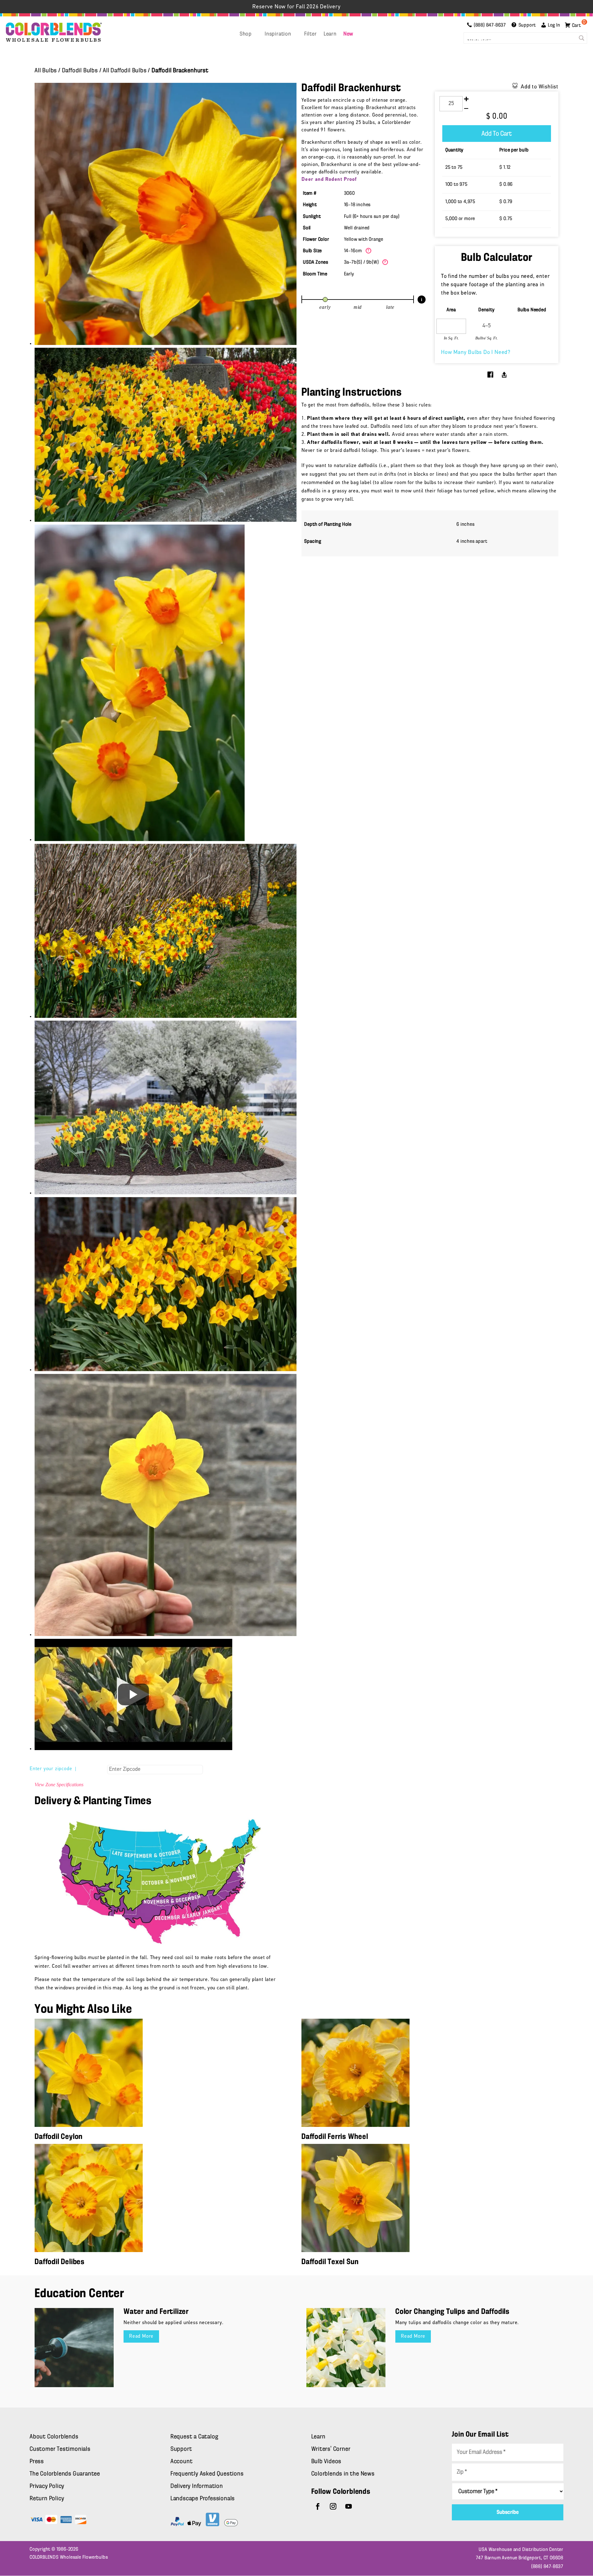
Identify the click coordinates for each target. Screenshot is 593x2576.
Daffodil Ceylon (59, 2137)
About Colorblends (54, 2437)
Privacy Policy (47, 2486)
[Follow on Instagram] (333, 2506)
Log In (554, 25)
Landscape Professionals (203, 2499)
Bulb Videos (326, 2462)
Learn (330, 34)
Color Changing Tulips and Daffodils (452, 2312)
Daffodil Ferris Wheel (335, 2137)
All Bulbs (46, 71)
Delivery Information (197, 2486)
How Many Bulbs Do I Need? (476, 353)
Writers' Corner (331, 2449)
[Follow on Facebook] (318, 2506)
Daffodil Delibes (60, 2262)
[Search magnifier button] (582, 38)
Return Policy (47, 2499)
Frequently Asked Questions (207, 2474)
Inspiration (278, 34)
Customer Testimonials (60, 2449)
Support (181, 2449)
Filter (311, 34)
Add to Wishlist (540, 87)
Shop (246, 34)
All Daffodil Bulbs (125, 71)
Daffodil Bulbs (80, 71)
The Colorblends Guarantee (65, 2474)
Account (182, 2462)
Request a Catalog (194, 2437)
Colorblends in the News (343, 2474)
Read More (141, 2336)
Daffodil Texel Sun (330, 2262)
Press (37, 2462)
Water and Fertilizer (156, 2312)
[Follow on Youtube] (349, 2506)
